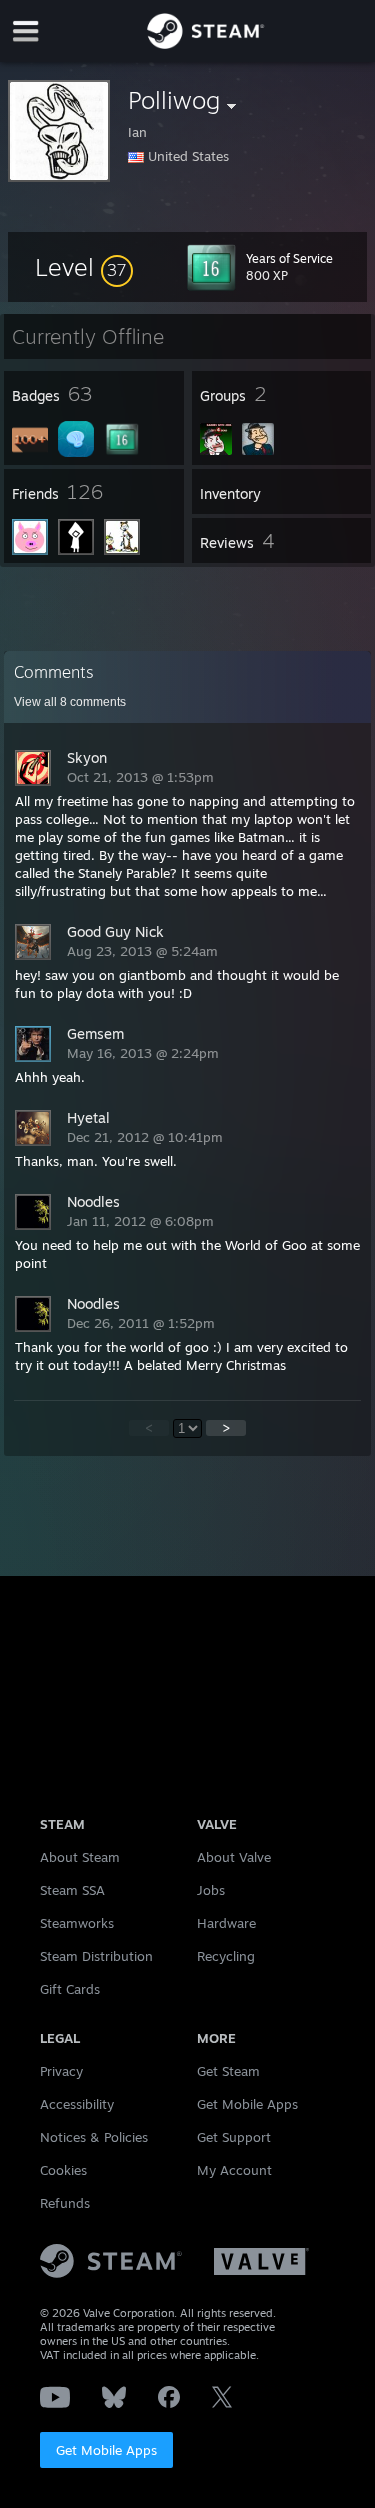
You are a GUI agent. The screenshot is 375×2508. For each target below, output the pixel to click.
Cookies (63, 2170)
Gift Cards (70, 1989)
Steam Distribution (96, 1956)
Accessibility (77, 2104)
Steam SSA (72, 1890)
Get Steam (228, 2071)
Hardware (226, 1923)
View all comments (70, 702)
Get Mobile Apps (106, 2450)
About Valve (234, 1857)
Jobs (211, 1890)
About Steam (80, 1857)
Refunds (65, 2203)
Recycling (226, 1956)
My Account (234, 2170)
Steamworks (77, 1923)
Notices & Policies (94, 2137)
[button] (84, 267)
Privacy (61, 2071)
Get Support (234, 2137)
